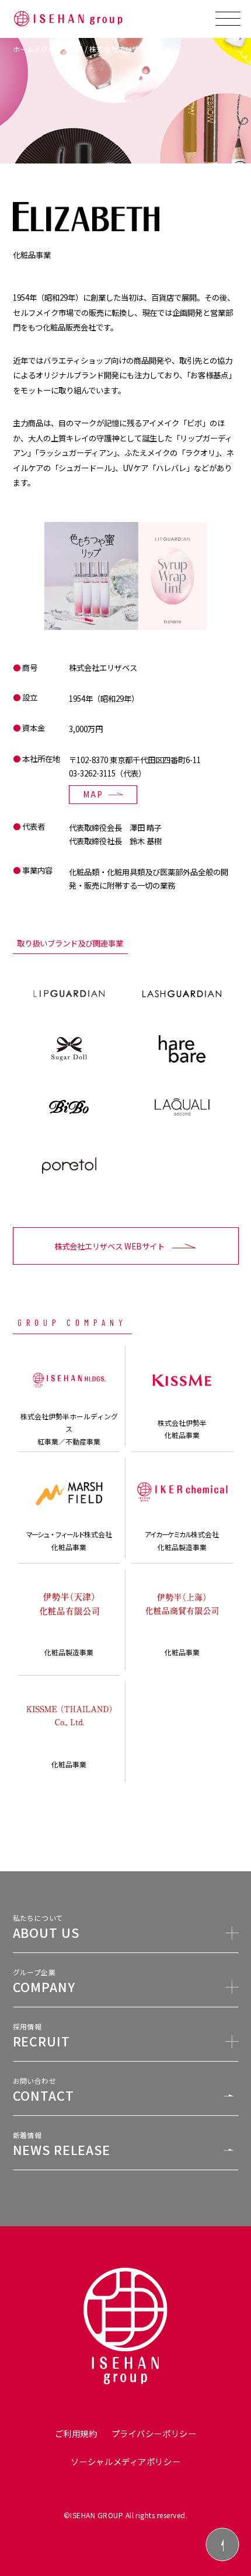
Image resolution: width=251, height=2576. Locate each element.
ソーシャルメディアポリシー (125, 2461)
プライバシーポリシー (154, 2433)
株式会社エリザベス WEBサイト (109, 1246)
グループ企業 (62, 49)
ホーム (24, 49)
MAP (93, 794)
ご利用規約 (76, 2433)
